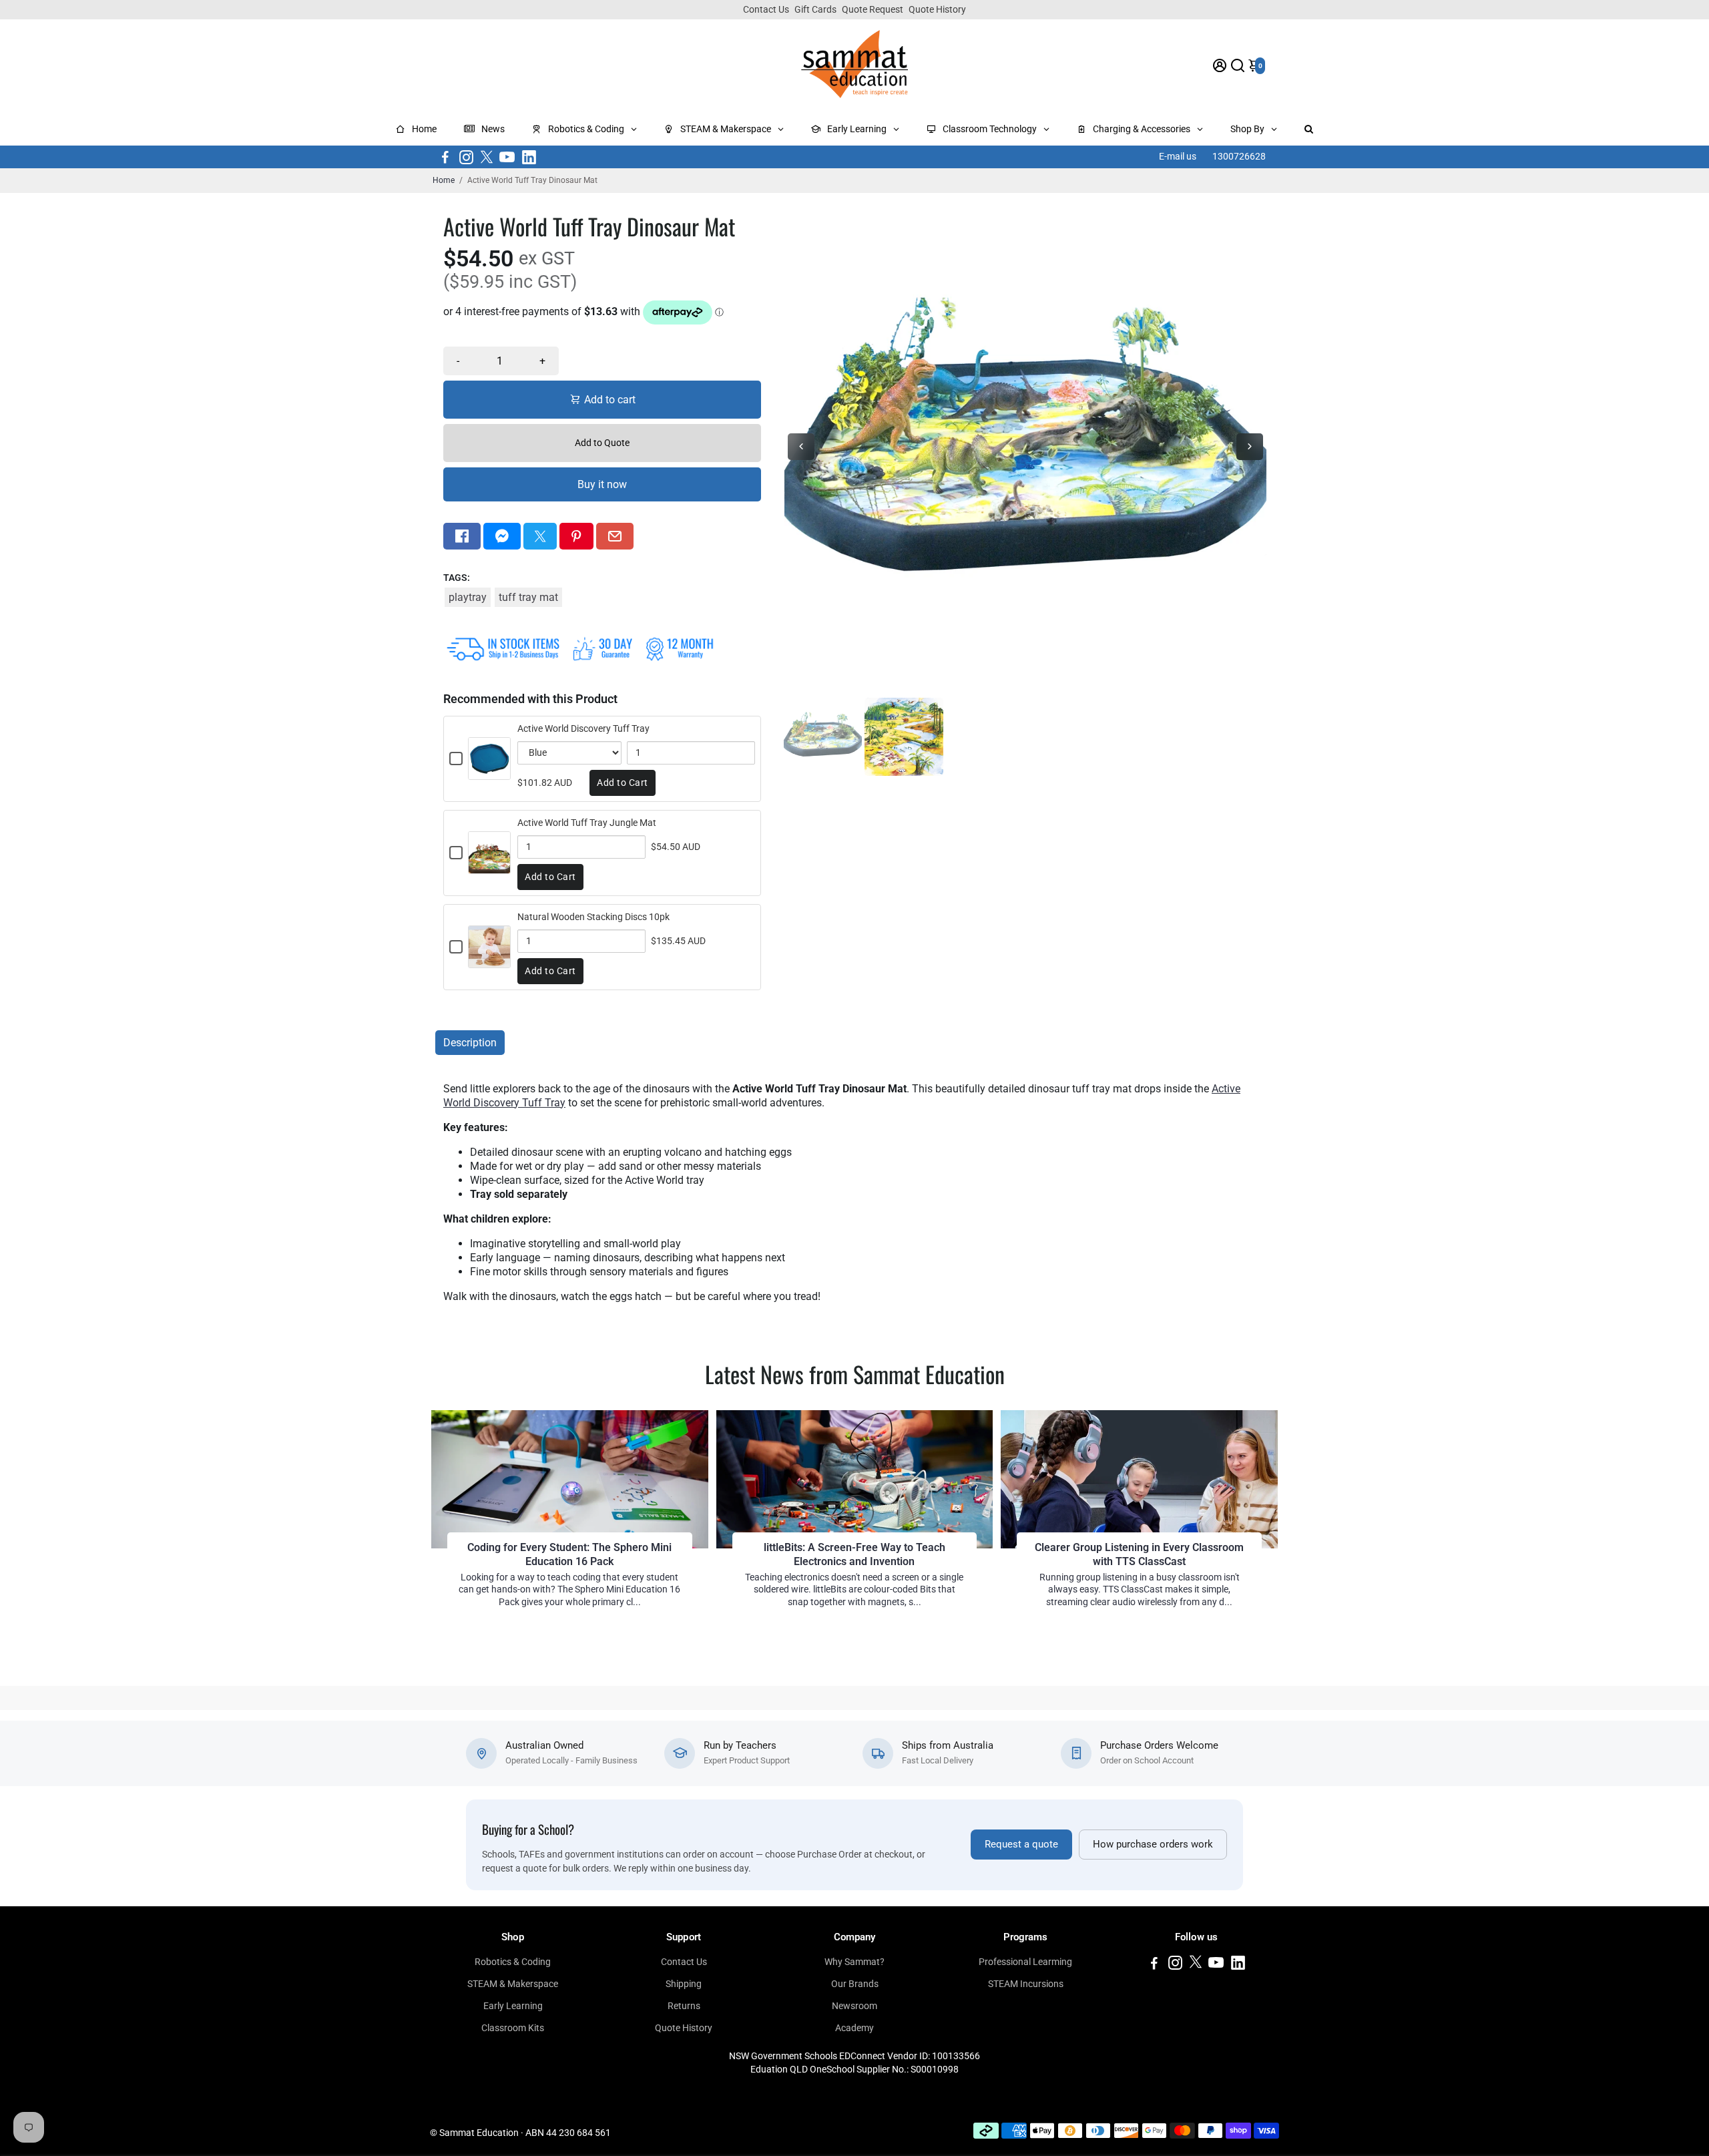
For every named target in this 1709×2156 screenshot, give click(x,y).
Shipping (684, 1984)
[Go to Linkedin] (529, 157)
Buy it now (602, 484)
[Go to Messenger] (502, 536)
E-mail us (1178, 156)
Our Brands (855, 1984)
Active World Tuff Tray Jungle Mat (587, 823)
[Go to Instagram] (466, 157)
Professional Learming (1025, 1962)
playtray (468, 597)
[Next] (1250, 447)
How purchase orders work (1153, 1845)
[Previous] (801, 447)
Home (444, 180)
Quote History (937, 9)
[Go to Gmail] (615, 536)
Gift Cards (815, 9)
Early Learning (513, 2006)
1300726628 (1239, 156)
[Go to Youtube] (507, 157)
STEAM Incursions (1026, 1984)
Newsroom (854, 2006)
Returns (684, 2006)
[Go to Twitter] (487, 157)
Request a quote (1021, 1845)
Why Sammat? (854, 1962)
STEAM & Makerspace (513, 1984)
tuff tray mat (528, 597)
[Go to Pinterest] (576, 536)
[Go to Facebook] (445, 157)
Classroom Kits (513, 2028)
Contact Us (766, 9)
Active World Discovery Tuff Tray (583, 728)
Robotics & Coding (513, 1962)
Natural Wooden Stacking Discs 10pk (593, 917)
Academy (854, 2028)
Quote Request (873, 9)
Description (470, 1043)
